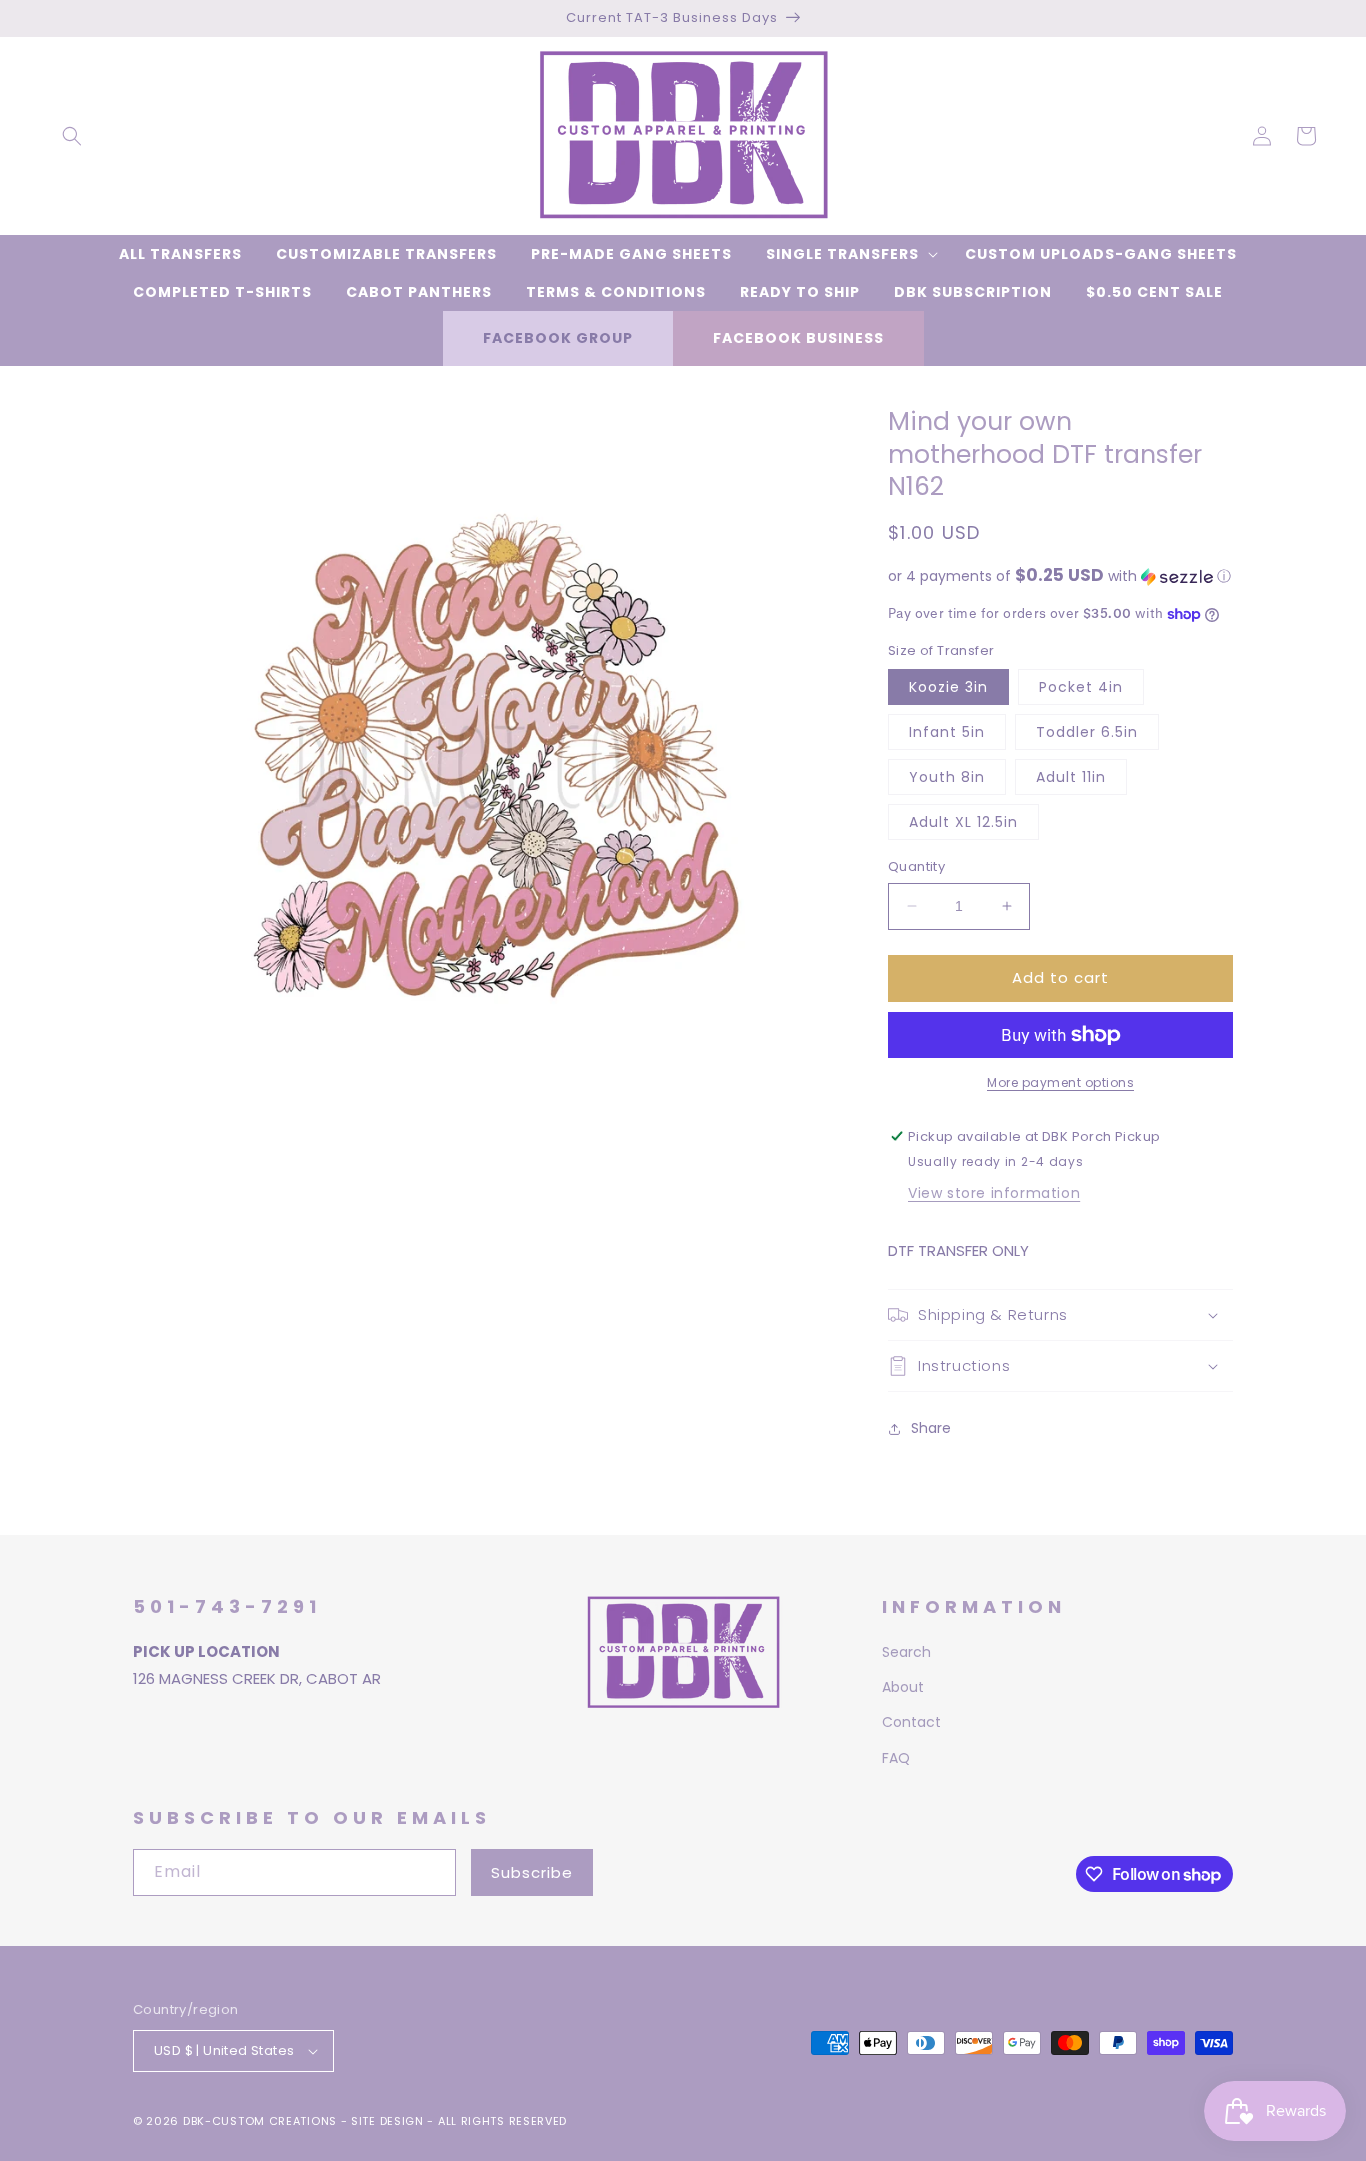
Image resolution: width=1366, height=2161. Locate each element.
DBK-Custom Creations (260, 2121)
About (903, 1687)
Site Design (387, 2121)
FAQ (896, 1758)
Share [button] (931, 1428)
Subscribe (532, 1872)
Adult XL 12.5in (963, 822)
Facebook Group (558, 338)
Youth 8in (947, 777)
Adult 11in (1071, 777)
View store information (994, 1193)
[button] (72, 136)
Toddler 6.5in (1087, 732)
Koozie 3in (948, 687)
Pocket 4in (1081, 687)
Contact (911, 1722)
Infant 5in (947, 732)
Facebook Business (798, 338)
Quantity (916, 866)
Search (906, 1652)
